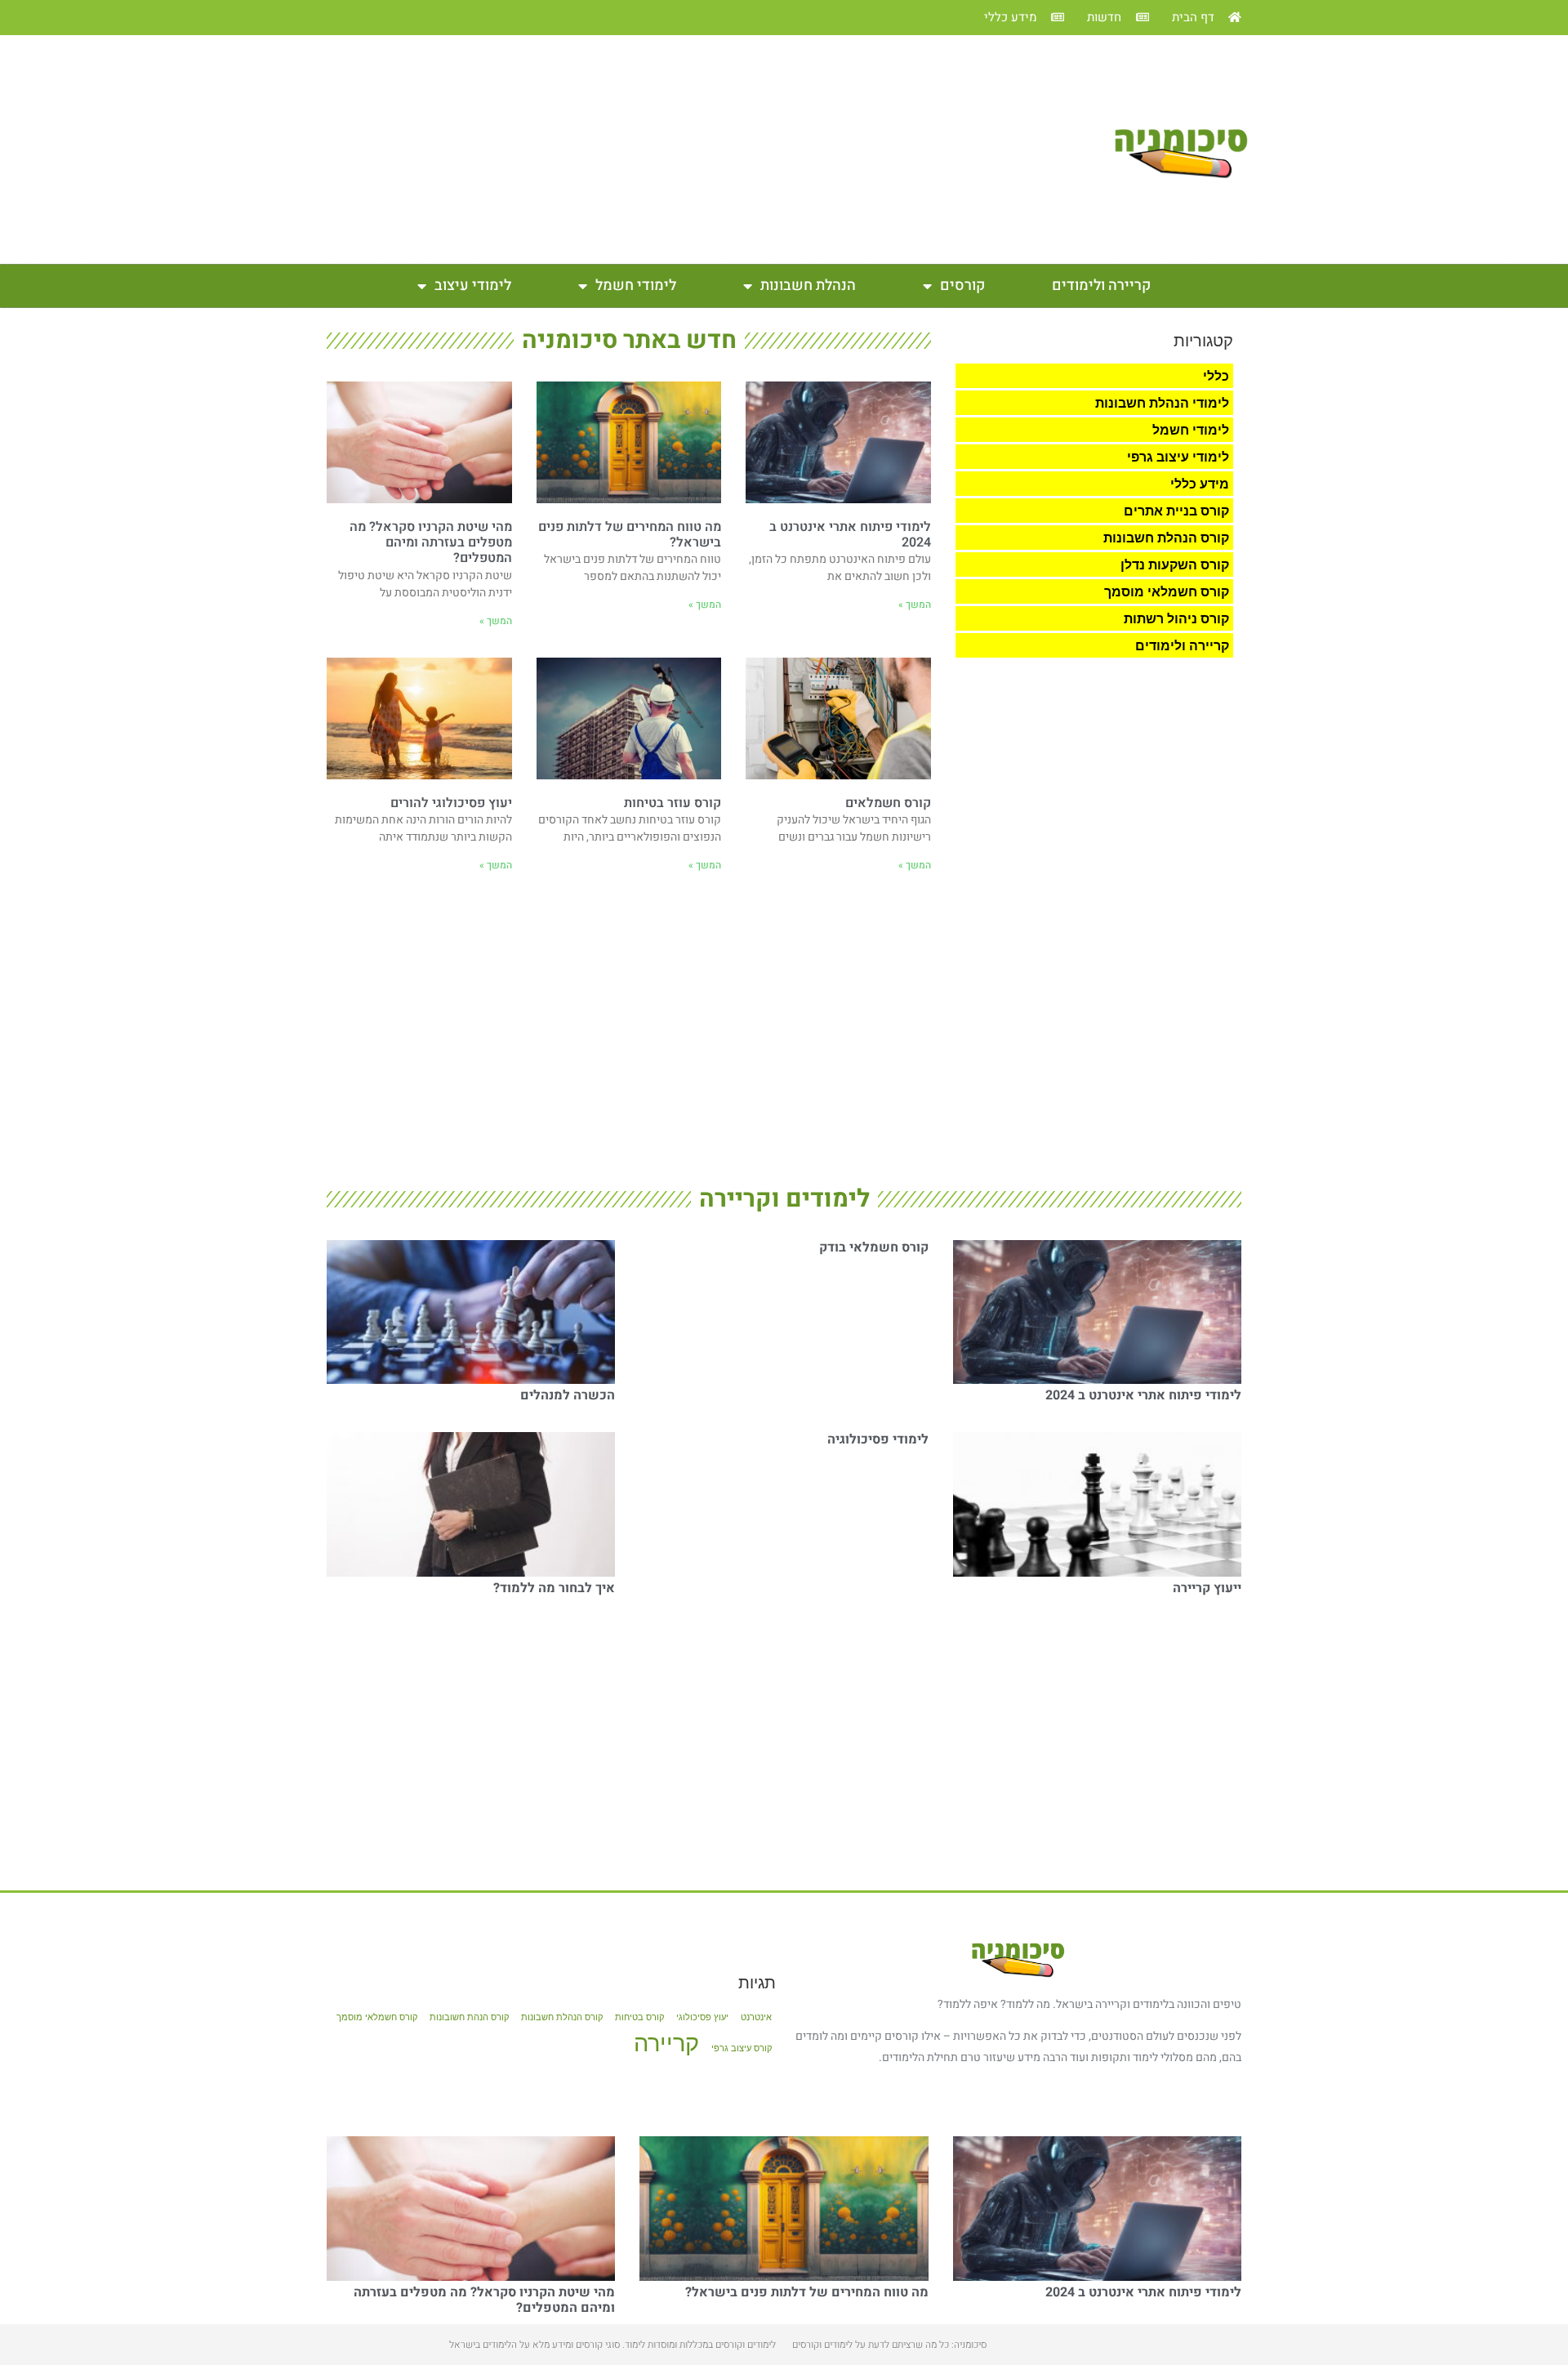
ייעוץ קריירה (1207, 1588)
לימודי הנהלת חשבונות (1162, 403)
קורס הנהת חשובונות (469, 2017)
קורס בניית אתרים (1176, 511)
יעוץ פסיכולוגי (702, 2017)
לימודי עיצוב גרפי (1178, 457)
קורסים (962, 286)
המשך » (915, 605)
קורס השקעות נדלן (1175, 564)
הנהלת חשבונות (808, 286)
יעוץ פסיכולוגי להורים (451, 803)
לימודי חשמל (636, 286)
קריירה (666, 2043)
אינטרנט (756, 2017)
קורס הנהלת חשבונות (1166, 538)
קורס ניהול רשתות (1176, 618)
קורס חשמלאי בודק (874, 1247)
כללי (1216, 376)
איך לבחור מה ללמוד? (554, 1588)
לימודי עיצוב (473, 286)
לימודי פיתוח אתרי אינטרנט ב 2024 (850, 535)
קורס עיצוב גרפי (742, 2048)
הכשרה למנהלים (568, 1395)
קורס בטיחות (639, 2017)
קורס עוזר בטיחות (673, 803)
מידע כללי (1200, 484)
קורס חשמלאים (888, 803)
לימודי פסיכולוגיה (878, 1439)
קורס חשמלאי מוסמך (1167, 591)
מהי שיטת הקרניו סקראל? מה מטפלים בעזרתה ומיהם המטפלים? (431, 542)
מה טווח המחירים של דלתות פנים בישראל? (630, 535)
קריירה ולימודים (1101, 286)
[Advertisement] (695, 149)
